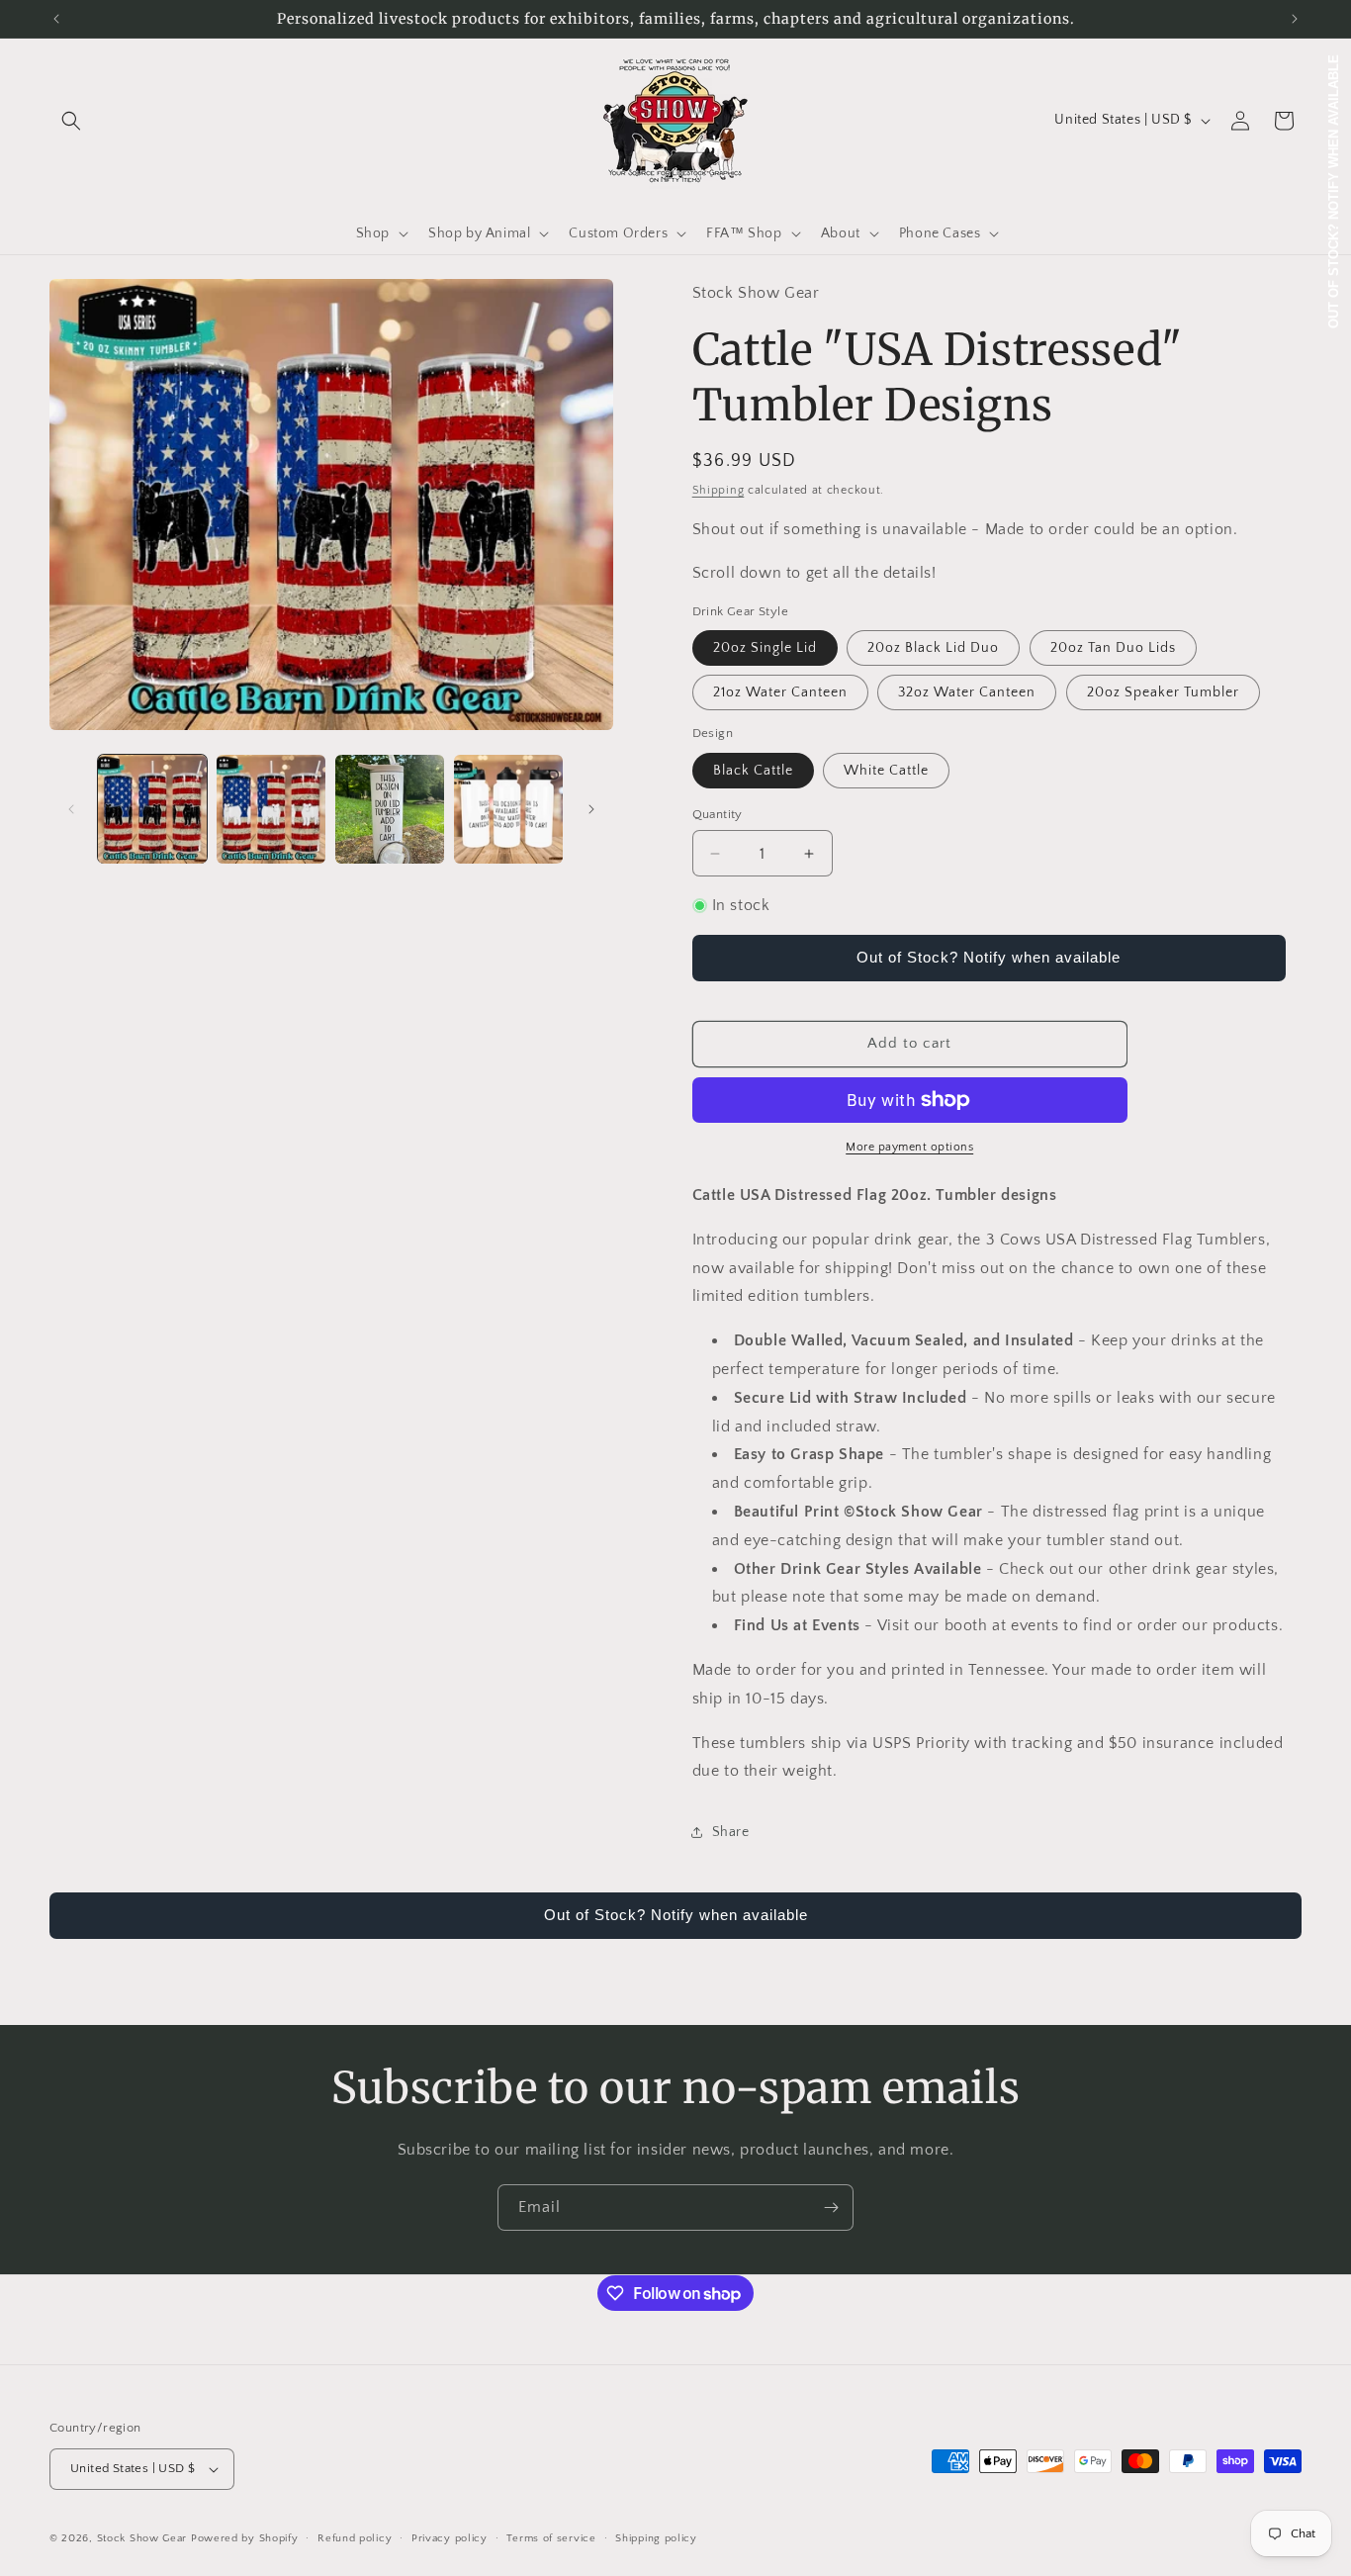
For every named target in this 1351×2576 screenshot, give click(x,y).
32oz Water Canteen (967, 692)
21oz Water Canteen (780, 692)
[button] (71, 121)
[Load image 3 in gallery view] (390, 809)
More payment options (909, 1147)
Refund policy (355, 2537)
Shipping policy (656, 2537)
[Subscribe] (831, 2208)
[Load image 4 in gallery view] (508, 809)
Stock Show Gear (142, 2538)
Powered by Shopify (245, 2538)
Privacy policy (450, 2537)
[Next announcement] (1295, 19)
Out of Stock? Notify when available (989, 957)
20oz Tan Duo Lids (1113, 648)
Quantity (718, 814)
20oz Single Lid (765, 648)
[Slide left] (71, 809)
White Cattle (886, 771)
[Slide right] (591, 809)
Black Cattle (753, 771)
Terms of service (551, 2537)
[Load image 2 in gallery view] (271, 809)
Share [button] (731, 1832)
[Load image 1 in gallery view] (152, 809)
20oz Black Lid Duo (933, 648)
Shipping (719, 490)
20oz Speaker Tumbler (1163, 692)
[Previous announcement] (56, 19)
